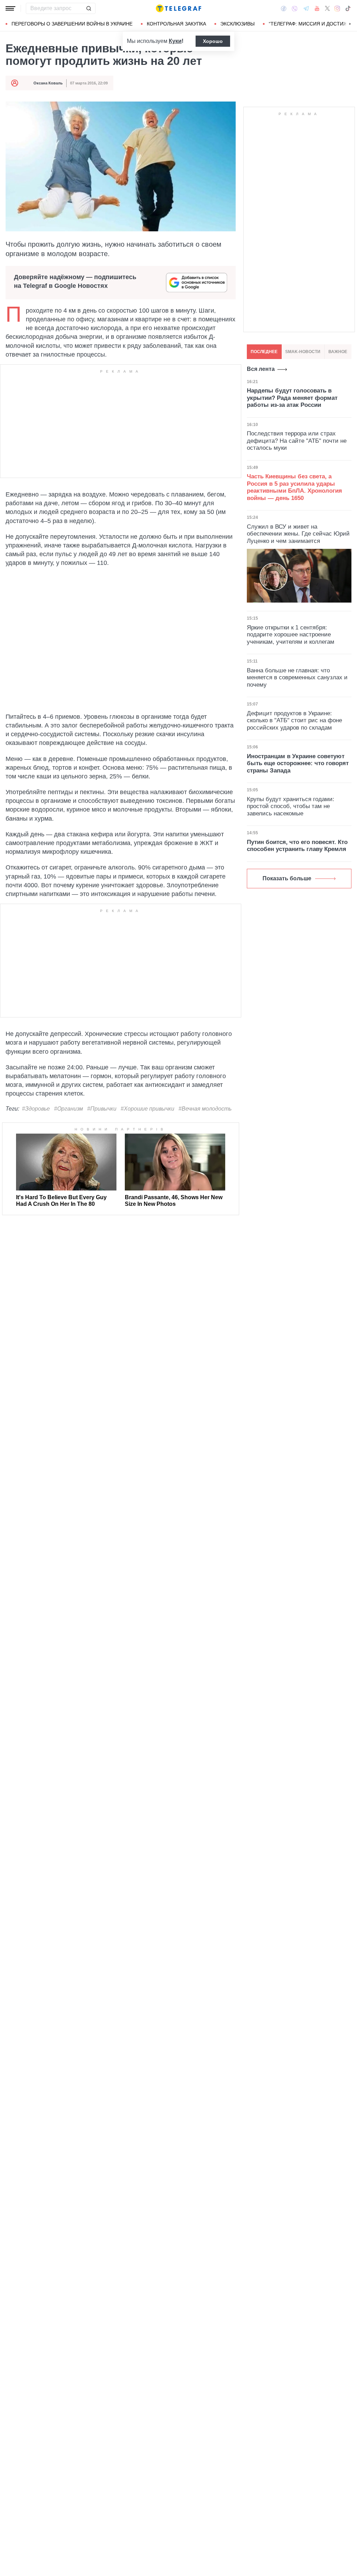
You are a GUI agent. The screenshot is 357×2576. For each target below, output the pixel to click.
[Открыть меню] (10, 8)
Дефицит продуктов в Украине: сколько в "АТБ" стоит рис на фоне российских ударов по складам (294, 720)
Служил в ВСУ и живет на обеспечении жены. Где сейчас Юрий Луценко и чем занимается (298, 534)
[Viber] (295, 9)
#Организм (69, 1109)
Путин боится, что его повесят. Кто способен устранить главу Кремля (297, 846)
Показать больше (287, 878)
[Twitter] (327, 8)
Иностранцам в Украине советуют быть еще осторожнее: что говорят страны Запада (298, 763)
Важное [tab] (338, 352)
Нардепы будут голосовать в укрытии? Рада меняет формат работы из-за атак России (292, 398)
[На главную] (178, 8)
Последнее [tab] (264, 352)
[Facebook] (284, 8)
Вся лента (261, 369)
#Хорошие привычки (147, 1109)
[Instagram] (337, 8)
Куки (175, 41)
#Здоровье (36, 1109)
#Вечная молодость (205, 1109)
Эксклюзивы (237, 24)
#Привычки (102, 1109)
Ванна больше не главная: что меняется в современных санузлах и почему (297, 678)
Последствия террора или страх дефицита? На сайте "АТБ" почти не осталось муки (297, 441)
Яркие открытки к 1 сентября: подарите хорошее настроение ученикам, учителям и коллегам (291, 635)
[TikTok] (348, 8)
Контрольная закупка (176, 24)
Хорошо (213, 41)
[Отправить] (89, 8)
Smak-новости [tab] (303, 352)
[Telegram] (306, 8)
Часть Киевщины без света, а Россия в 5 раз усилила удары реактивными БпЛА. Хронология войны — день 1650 (294, 487)
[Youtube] (317, 8)
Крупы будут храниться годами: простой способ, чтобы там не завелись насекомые (291, 806)
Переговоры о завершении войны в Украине (72, 24)
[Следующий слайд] (350, 24)
